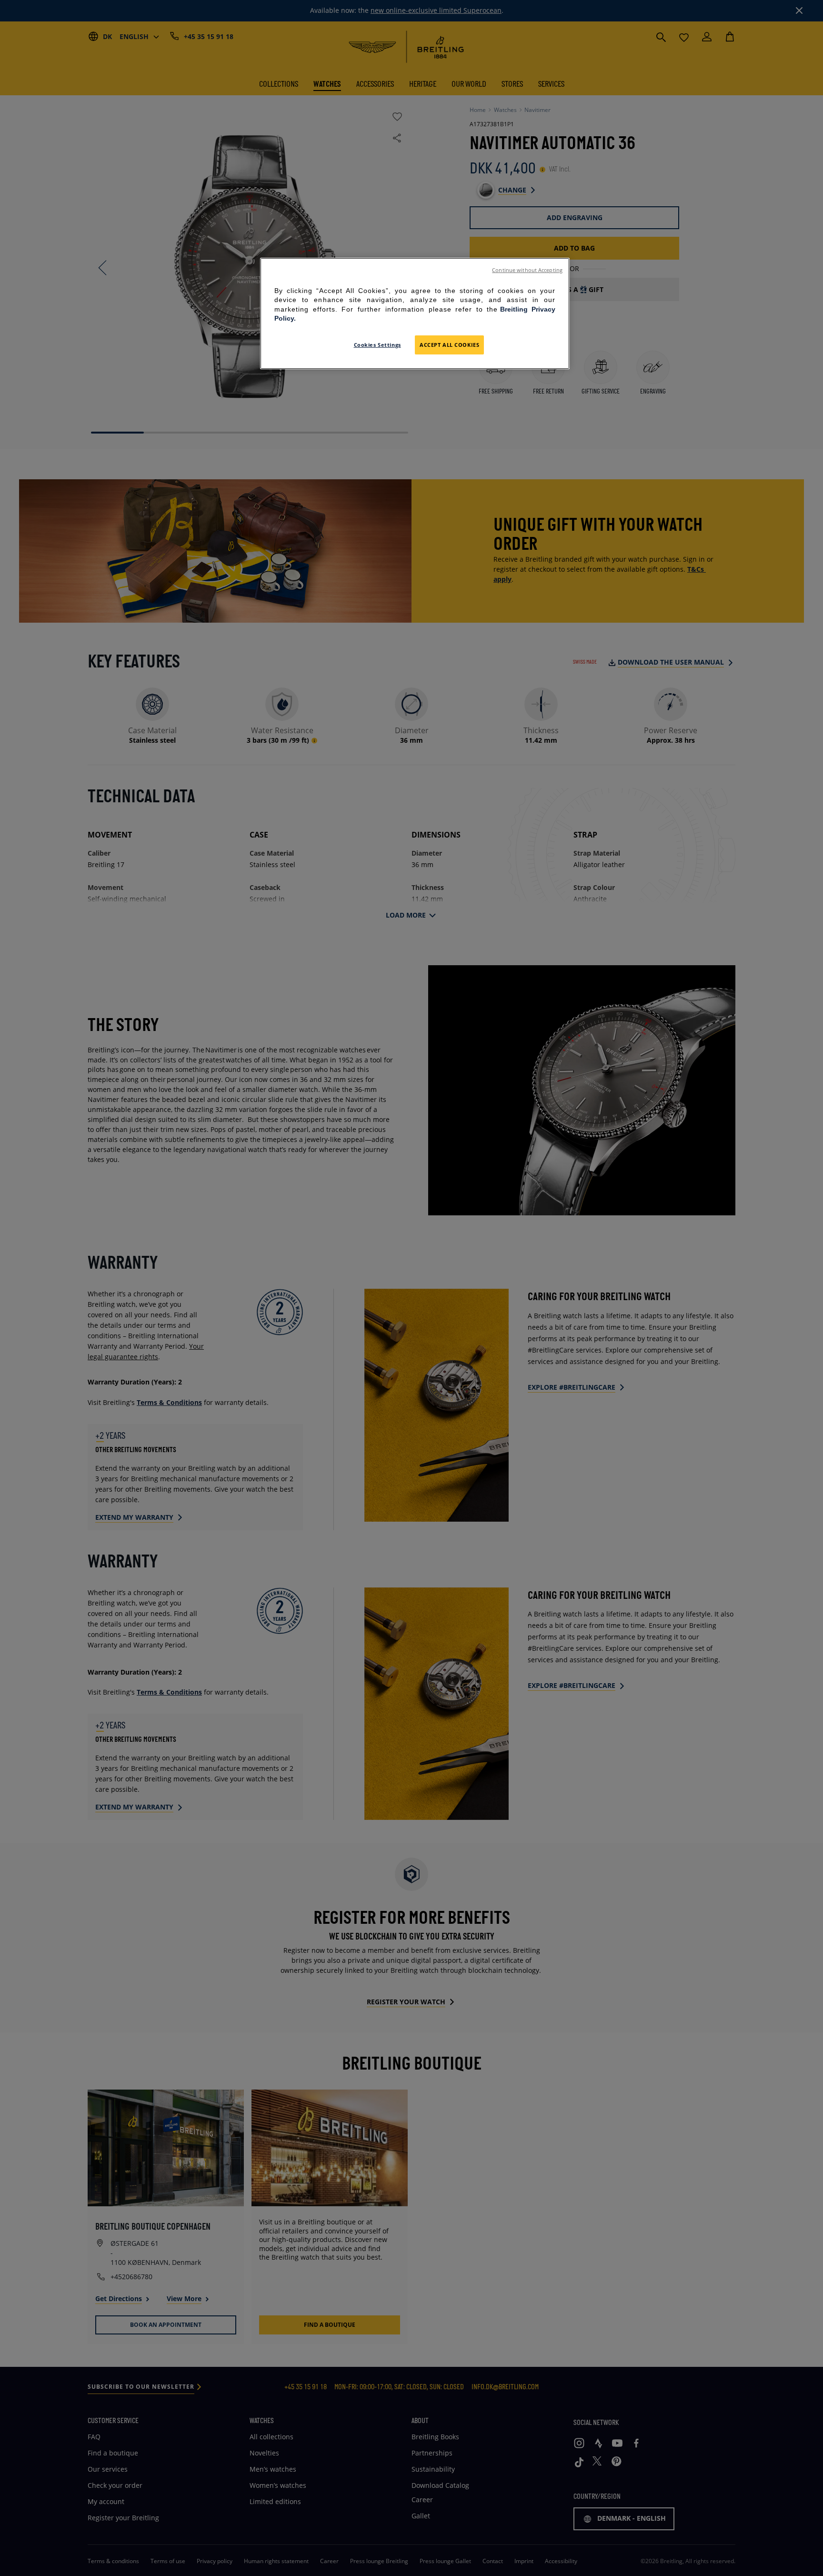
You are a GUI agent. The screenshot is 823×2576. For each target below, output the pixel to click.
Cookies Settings (377, 345)
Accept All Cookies (449, 345)
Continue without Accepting (527, 270)
